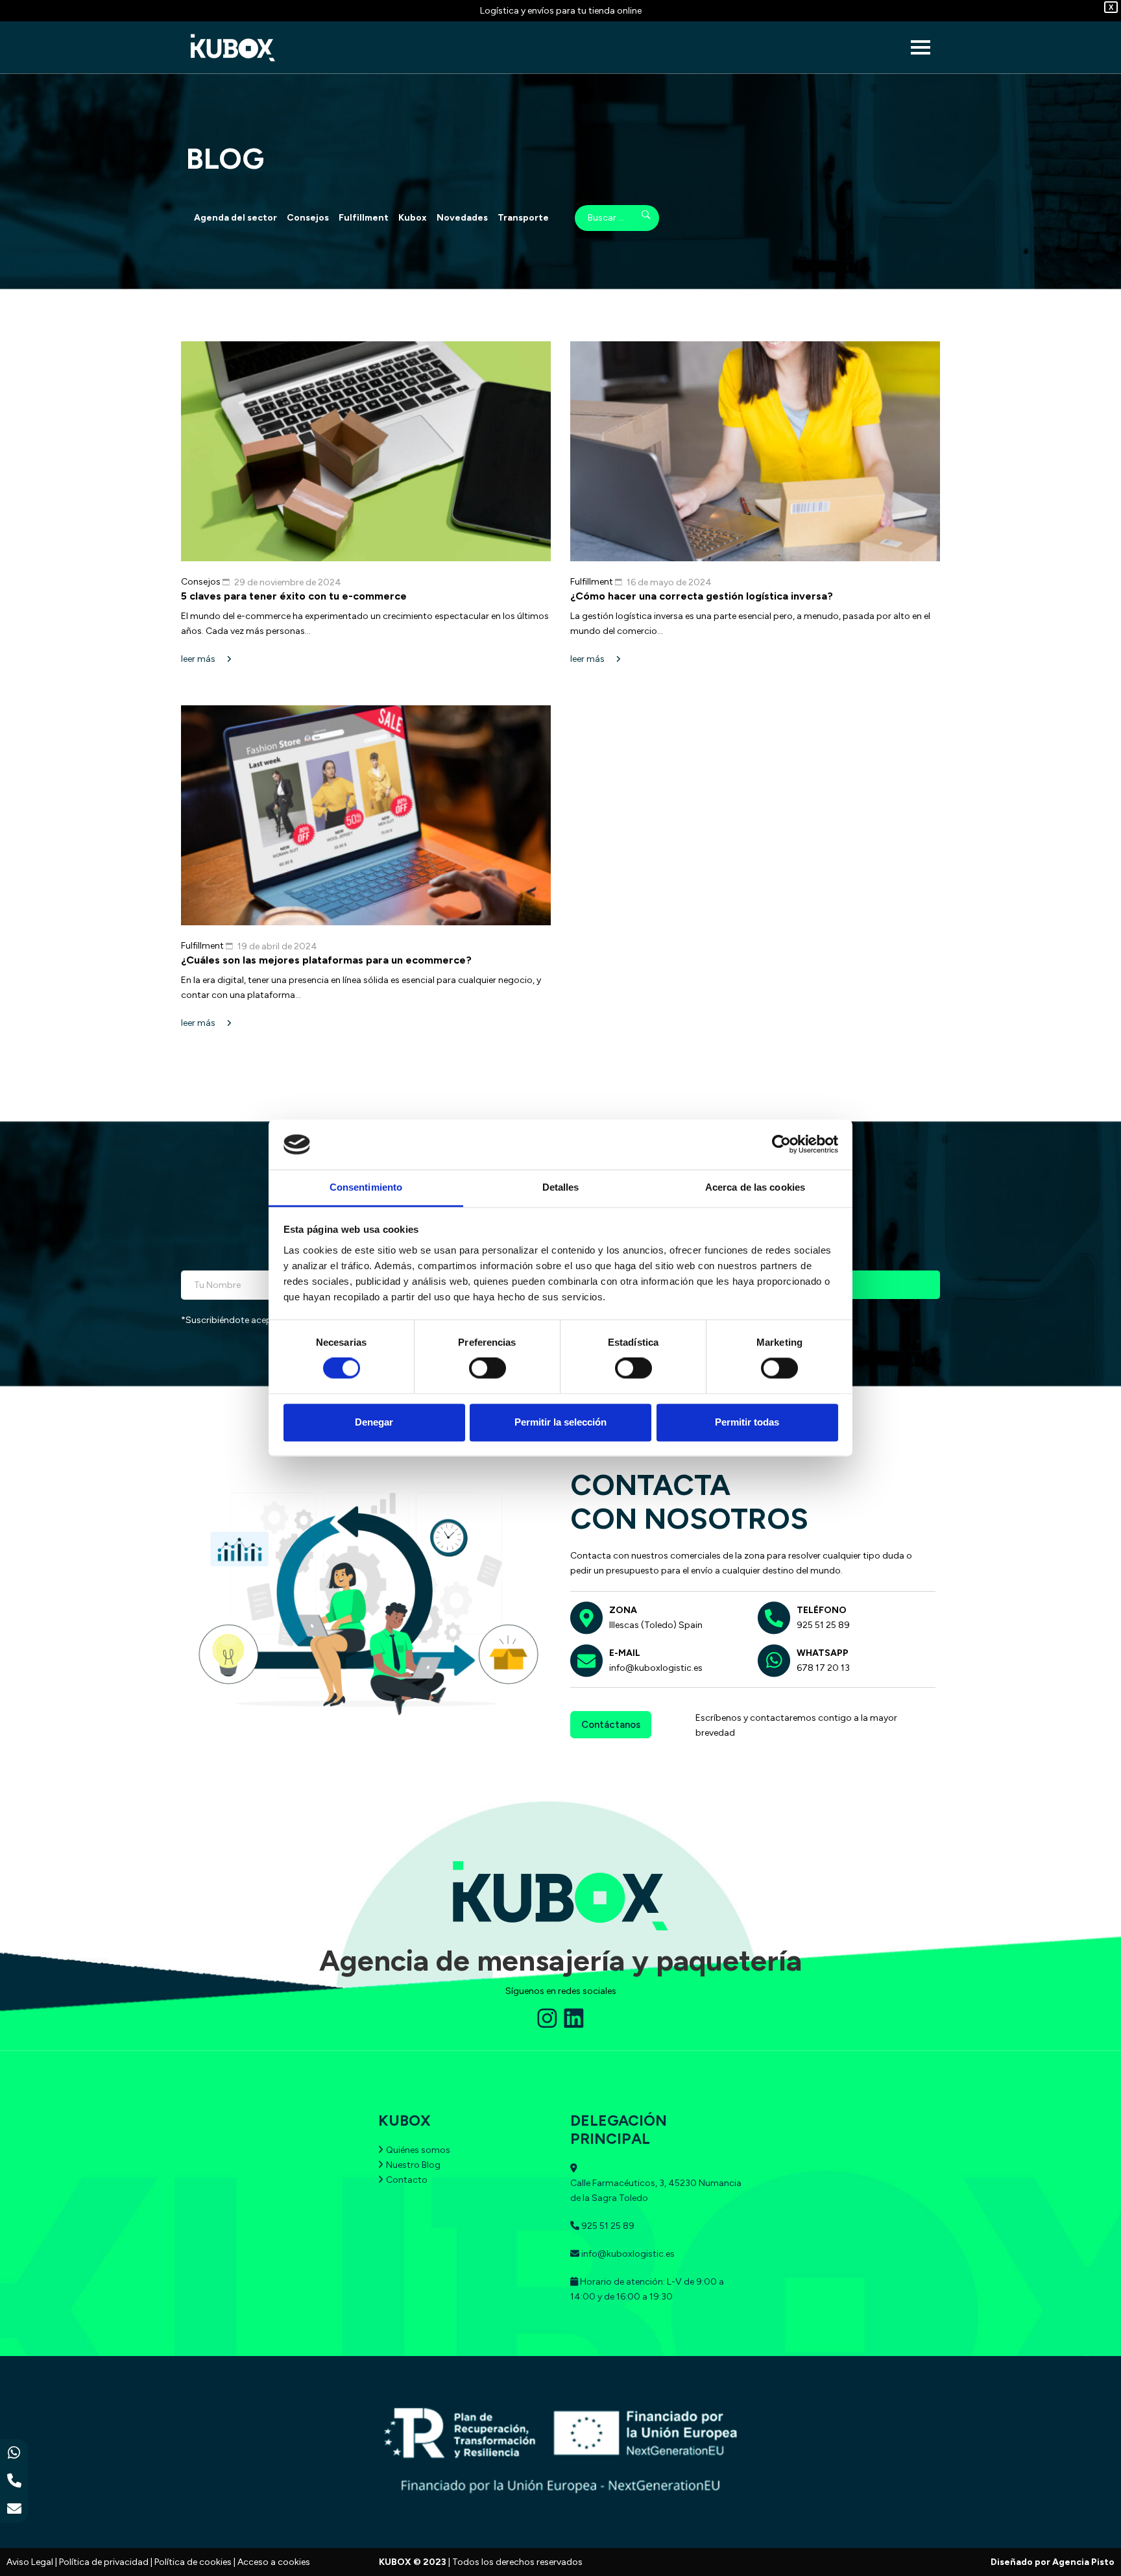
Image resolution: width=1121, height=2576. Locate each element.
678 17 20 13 (823, 1668)
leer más (199, 659)
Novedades (462, 218)
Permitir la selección (560, 1422)
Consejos (308, 218)
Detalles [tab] (561, 1187)
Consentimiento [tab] (366, 1187)
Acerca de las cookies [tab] (755, 1187)
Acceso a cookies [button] (274, 2562)
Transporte (523, 218)
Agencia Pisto (1083, 2562)
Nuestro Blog (413, 2165)
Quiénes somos (418, 2150)
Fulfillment (364, 218)
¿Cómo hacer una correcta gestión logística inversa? (702, 596)
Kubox (413, 218)
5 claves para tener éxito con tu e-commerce (294, 596)
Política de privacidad (104, 2562)
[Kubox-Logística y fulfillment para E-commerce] (233, 48)
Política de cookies (193, 2562)
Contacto (407, 2180)
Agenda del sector (235, 218)
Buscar (637, 218)
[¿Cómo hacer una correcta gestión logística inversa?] (755, 451)
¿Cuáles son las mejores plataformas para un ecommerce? (326, 960)
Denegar (374, 1422)
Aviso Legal (30, 2562)
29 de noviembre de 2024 (288, 582)
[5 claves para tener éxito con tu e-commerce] (366, 451)
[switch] (488, 1368)
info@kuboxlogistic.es (656, 1668)
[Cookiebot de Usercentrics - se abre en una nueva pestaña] (781, 1145)
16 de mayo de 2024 (669, 582)
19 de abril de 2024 (277, 946)
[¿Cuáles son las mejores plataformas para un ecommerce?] (366, 815)
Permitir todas (747, 1422)
